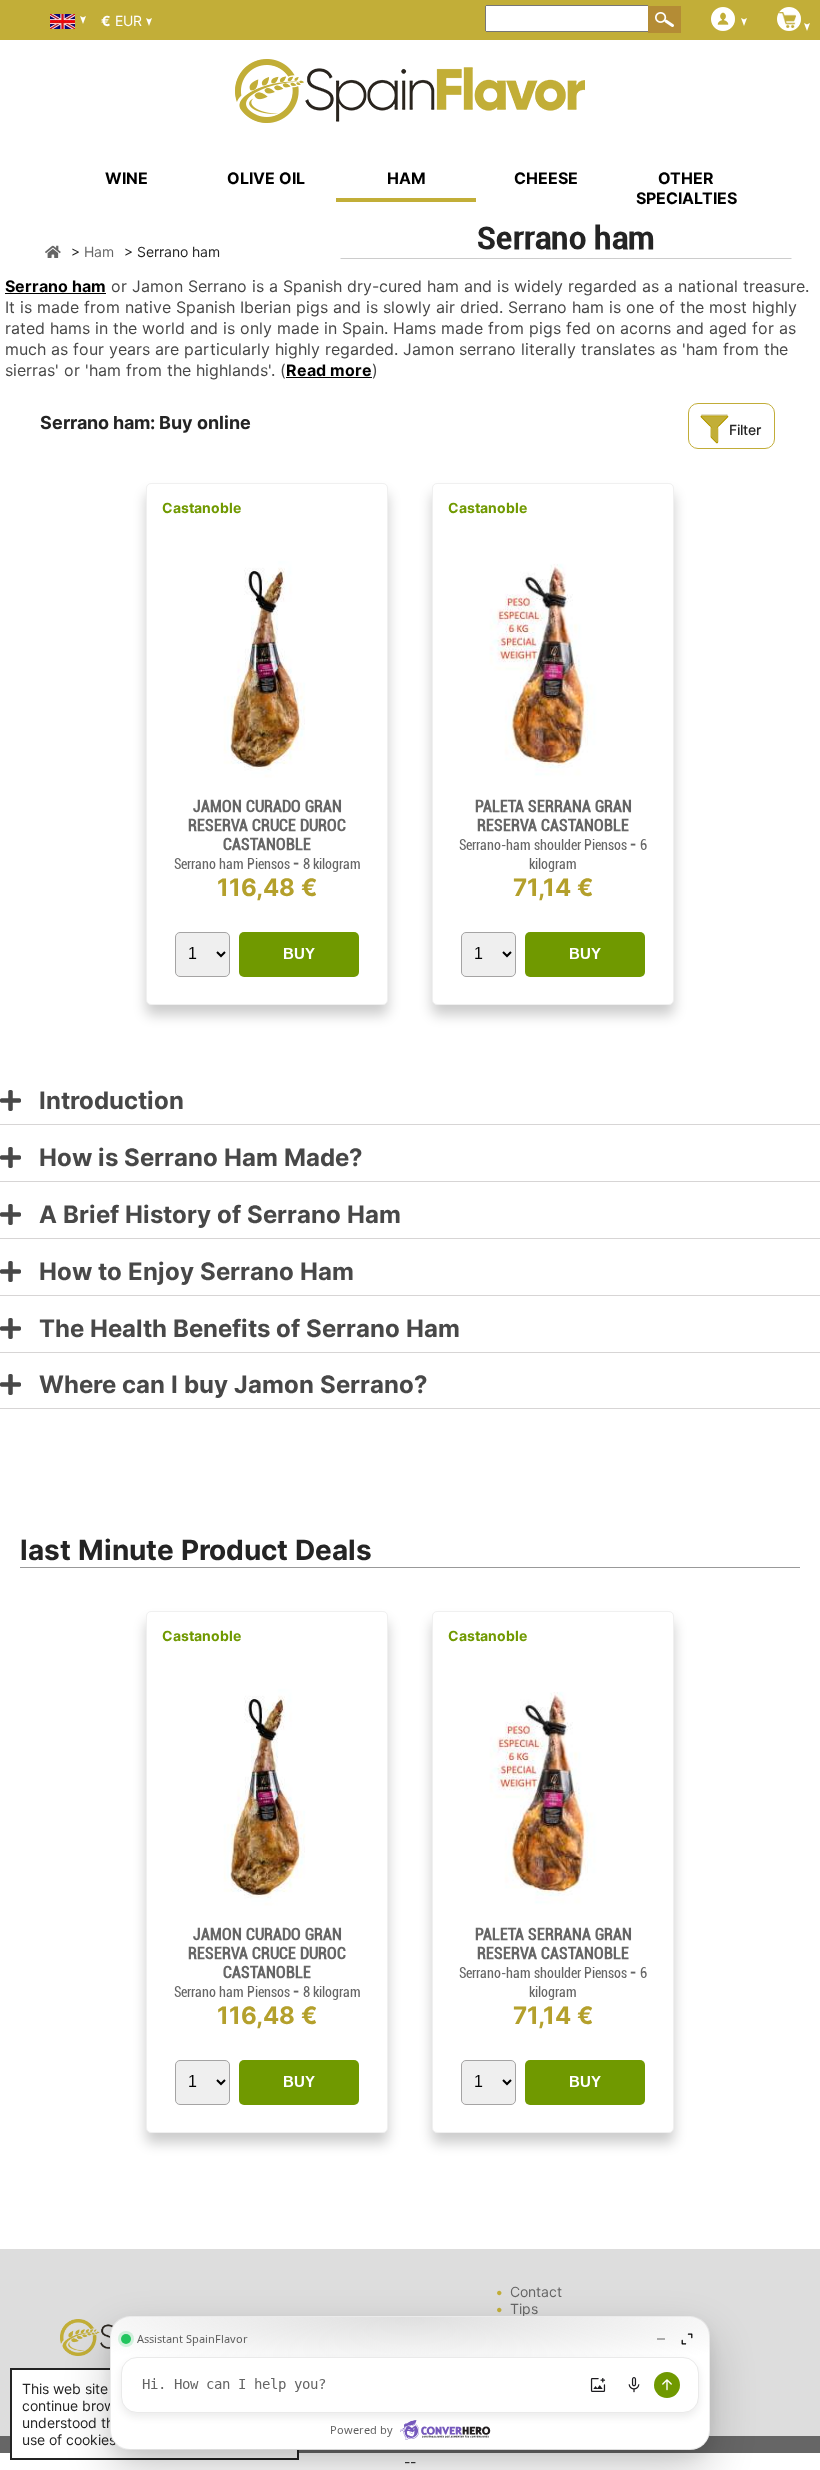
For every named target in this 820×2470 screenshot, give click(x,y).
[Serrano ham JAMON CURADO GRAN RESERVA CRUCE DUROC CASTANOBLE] (267, 788)
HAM (406, 178)
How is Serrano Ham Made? (192, 1158)
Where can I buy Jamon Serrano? (224, 1385)
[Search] (665, 19)
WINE (126, 178)
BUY (299, 953)
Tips (524, 2308)
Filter (745, 429)
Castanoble (201, 507)
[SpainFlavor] (53, 251)
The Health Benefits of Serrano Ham (240, 1329)
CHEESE (546, 178)
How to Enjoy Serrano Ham (187, 1272)
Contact (536, 2291)
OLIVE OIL (266, 178)
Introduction (102, 1101)
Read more (329, 370)
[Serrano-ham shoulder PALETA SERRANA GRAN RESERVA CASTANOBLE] (553, 788)
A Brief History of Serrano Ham (211, 1215)
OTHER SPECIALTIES (686, 188)
